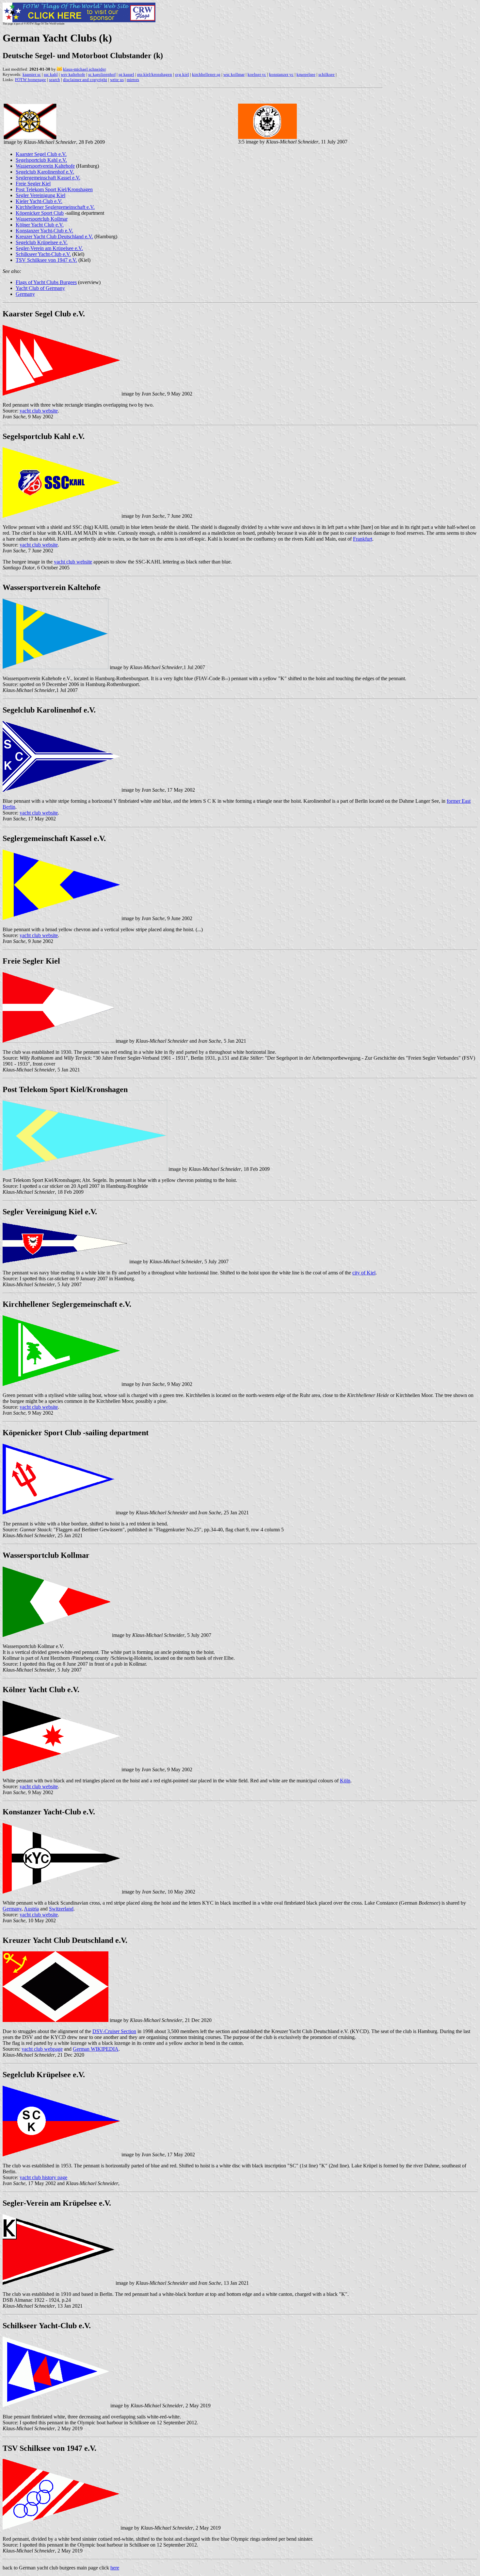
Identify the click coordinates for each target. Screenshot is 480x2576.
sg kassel (126, 74)
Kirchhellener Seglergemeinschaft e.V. (55, 207)
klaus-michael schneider (84, 69)
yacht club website (39, 411)
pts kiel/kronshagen (155, 74)
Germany (25, 294)
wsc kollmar (234, 74)
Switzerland (61, 1909)
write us (117, 80)
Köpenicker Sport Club (40, 213)
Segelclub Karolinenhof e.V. (45, 172)
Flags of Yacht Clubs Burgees (46, 282)
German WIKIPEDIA (96, 2049)
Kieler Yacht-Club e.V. (39, 201)
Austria (31, 1909)
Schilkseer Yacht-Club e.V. (43, 254)
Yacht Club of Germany (40, 288)
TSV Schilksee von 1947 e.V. (46, 260)
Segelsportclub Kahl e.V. (41, 160)
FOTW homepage (31, 80)
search (55, 80)
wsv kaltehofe (73, 74)
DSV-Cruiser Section (114, 2031)
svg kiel (182, 74)
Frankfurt (363, 539)
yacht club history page (43, 2177)
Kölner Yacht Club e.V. (40, 225)
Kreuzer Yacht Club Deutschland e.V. (54, 236)
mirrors (133, 80)
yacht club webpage (42, 2049)
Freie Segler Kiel (33, 184)
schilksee (327, 74)
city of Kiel (364, 1273)
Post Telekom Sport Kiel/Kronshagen (54, 189)
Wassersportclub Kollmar (42, 219)
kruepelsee (306, 74)
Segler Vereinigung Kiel (40, 195)
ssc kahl (51, 74)
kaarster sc (32, 74)
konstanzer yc (281, 74)
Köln (345, 1781)
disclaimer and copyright (85, 80)
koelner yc (257, 74)
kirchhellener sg (206, 74)
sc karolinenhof (102, 74)
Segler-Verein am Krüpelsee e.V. (49, 248)
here (115, 2568)
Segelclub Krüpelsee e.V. (42, 242)
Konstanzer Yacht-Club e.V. (44, 231)
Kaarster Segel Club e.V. (41, 154)
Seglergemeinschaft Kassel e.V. (48, 178)
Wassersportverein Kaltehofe (45, 166)
